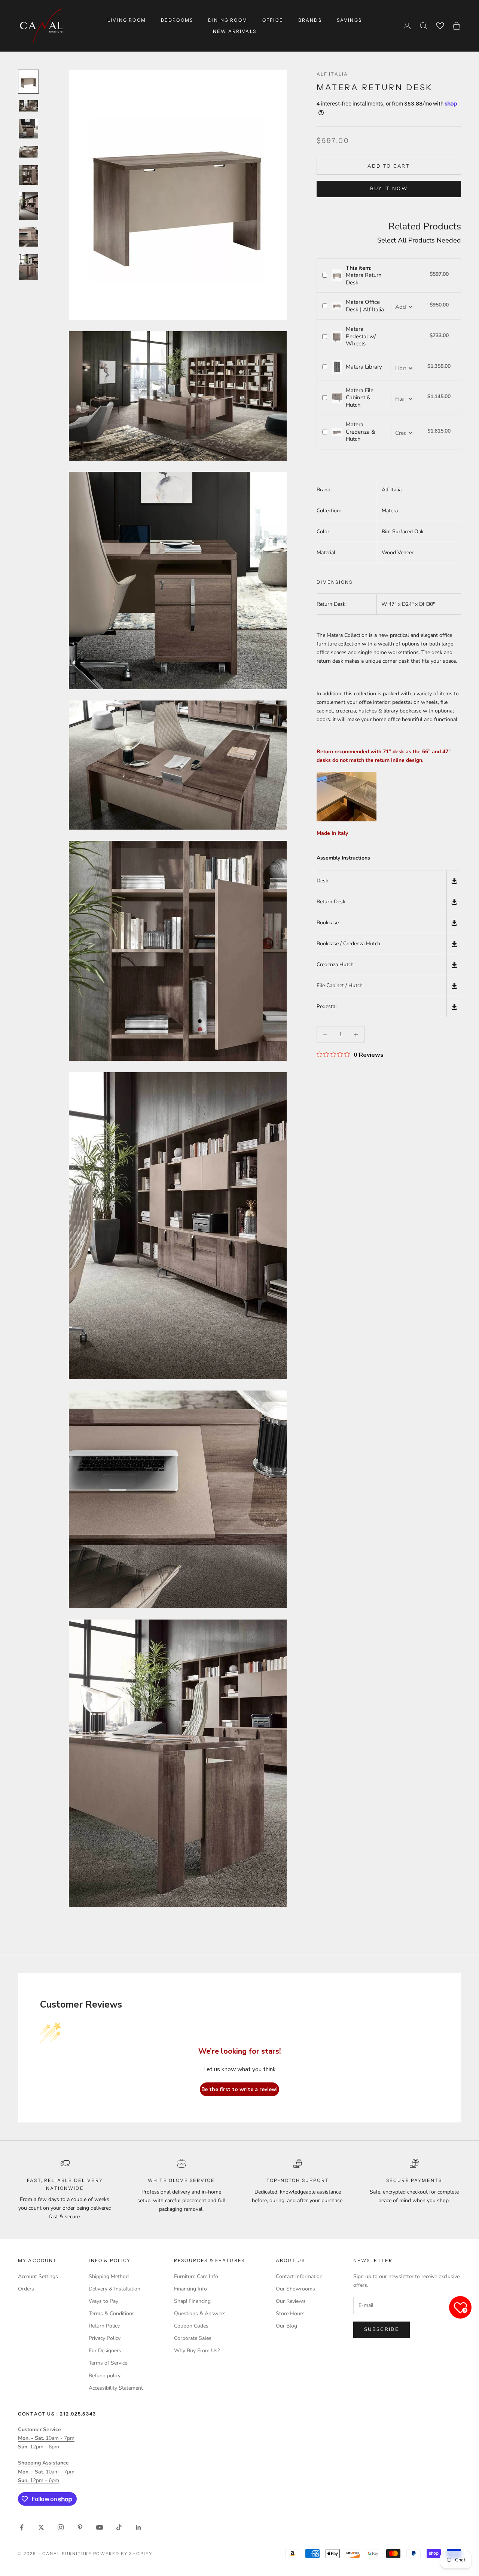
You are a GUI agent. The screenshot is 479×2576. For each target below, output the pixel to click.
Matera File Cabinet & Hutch (360, 398)
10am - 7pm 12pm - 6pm (46, 2438)
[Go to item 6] (28, 206)
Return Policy (104, 2326)
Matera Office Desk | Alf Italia (365, 306)
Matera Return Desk (364, 275)
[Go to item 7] (28, 237)
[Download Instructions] (454, 881)
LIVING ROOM (127, 20)
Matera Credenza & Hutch (360, 432)
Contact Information (299, 2276)
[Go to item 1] (28, 81)
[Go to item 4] (28, 152)
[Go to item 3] (28, 129)
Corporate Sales (193, 2338)
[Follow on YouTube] (100, 2527)
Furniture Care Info (196, 2276)
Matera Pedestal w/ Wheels (361, 336)
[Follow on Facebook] (22, 2527)
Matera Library (364, 367)
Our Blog (286, 2326)
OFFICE (273, 20)
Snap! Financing (192, 2301)
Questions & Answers (200, 2313)
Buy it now (389, 189)
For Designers (105, 2351)
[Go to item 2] (28, 106)
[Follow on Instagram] (61, 2527)
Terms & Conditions (112, 2313)
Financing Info (190, 2289)
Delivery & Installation (115, 2289)
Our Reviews (291, 2301)
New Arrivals (235, 31)
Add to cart (389, 166)
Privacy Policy (105, 2338)
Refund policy (105, 2376)
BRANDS (310, 20)
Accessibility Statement (116, 2388)
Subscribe (382, 2329)
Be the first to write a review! (239, 2089)
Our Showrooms (295, 2289)
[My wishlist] (440, 25)
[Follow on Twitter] (41, 2527)
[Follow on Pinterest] (80, 2527)
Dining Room (228, 20)
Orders (26, 2289)
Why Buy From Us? (197, 2351)
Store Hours (290, 2313)
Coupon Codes (191, 2326)
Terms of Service (108, 2363)
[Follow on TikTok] (119, 2527)
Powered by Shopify (123, 2554)
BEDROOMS (177, 20)
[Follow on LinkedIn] (138, 2527)
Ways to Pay (103, 2301)
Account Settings (38, 2276)
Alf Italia (332, 74)
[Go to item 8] (28, 267)
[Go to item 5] (28, 175)
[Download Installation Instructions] (454, 923)
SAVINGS (349, 20)
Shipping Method (109, 2276)
